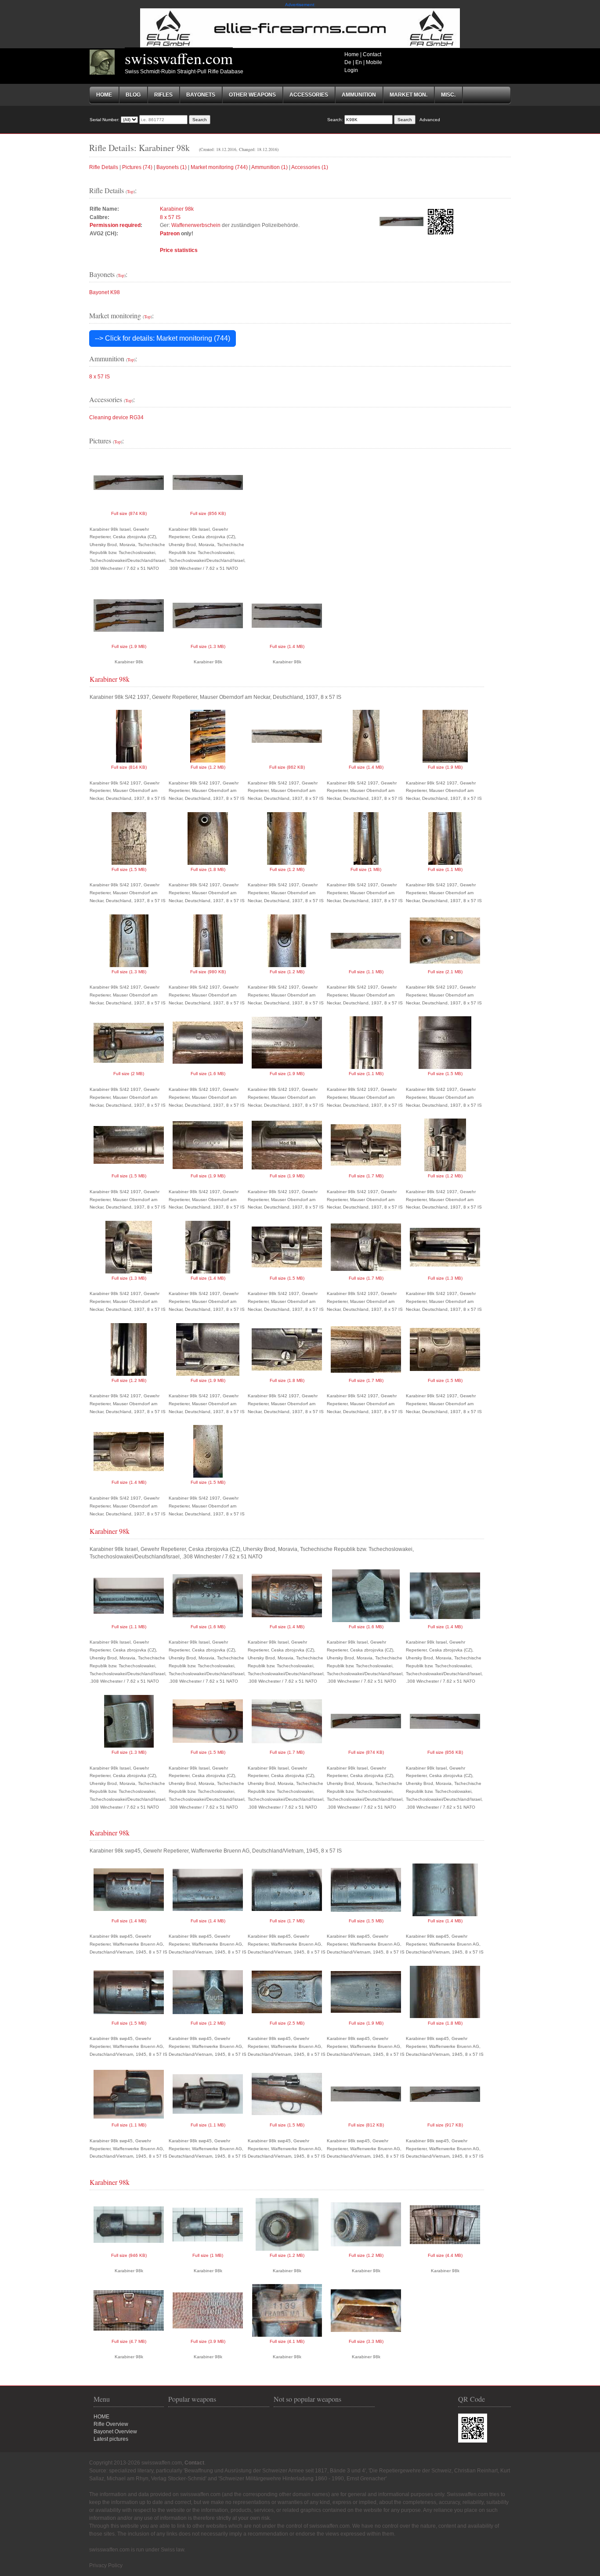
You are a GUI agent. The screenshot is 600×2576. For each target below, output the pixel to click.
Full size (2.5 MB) (287, 2023)
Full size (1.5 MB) (129, 869)
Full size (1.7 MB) (366, 1176)
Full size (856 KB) (208, 513)
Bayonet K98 (105, 292)
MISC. (448, 95)
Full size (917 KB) (445, 2125)
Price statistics (179, 250)
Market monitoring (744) (219, 167)
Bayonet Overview (115, 2432)
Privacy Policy (106, 2565)
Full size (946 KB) (129, 2255)
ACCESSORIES (309, 95)
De (348, 62)
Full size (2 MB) (129, 1074)
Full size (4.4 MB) (445, 2255)
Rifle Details (104, 167)
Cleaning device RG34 (116, 417)
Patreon (170, 234)
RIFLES (163, 95)
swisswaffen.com (179, 58)
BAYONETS (201, 95)
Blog (133, 95)
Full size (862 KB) (287, 767)
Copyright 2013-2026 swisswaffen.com (136, 2463)
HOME (101, 2417)
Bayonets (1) (172, 167)
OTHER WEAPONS (252, 95)
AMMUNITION (359, 95)
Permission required (115, 225)
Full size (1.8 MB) (208, 869)
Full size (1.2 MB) (208, 767)
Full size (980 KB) (208, 972)
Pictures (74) (137, 167)
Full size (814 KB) (129, 767)
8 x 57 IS (170, 217)
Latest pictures (111, 2439)
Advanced (430, 120)
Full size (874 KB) (129, 513)
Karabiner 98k (177, 209)
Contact (372, 54)
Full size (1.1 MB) (445, 869)
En (359, 62)
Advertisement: (300, 5)
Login (351, 70)
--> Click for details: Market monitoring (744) (163, 338)
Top (130, 191)
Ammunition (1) (269, 167)
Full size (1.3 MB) (208, 646)
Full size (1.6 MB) (208, 1074)
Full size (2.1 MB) (445, 972)
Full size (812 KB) (366, 2125)
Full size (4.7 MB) (129, 2341)
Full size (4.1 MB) (287, 2341)
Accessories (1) (310, 167)
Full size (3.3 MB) (366, 2341)
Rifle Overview (111, 2424)
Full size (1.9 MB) (129, 646)
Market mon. (408, 95)
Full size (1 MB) (366, 869)
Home (352, 54)
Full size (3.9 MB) (208, 2341)
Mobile (374, 62)
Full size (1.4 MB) (287, 646)
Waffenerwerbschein (196, 225)
